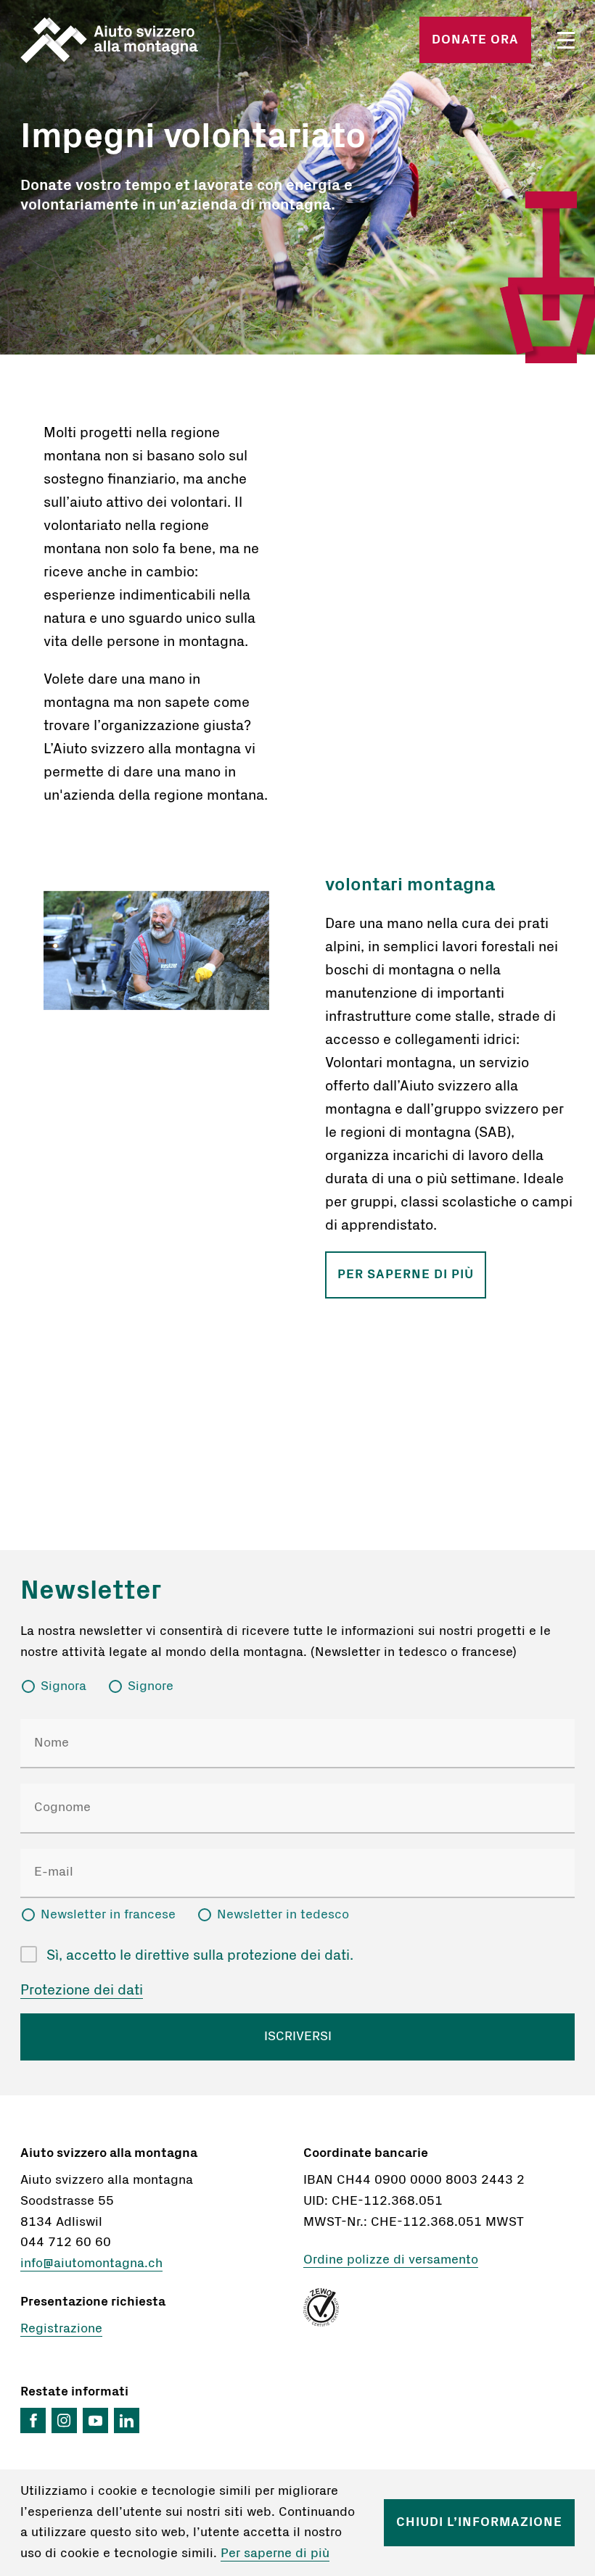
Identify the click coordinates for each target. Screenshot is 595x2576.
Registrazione (61, 2329)
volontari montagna (410, 885)
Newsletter (91, 1590)
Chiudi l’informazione (479, 2522)
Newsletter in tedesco (283, 1915)
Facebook (33, 2420)
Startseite (109, 40)
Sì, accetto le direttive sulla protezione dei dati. (200, 1955)
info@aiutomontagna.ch (91, 2264)
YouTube (95, 2420)
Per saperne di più (406, 1274)
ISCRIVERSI (298, 2037)
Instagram (64, 2420)
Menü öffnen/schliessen (566, 40)
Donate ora (475, 40)
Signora (63, 1686)
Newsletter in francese (108, 1915)
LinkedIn (127, 2420)
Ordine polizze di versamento (391, 2260)
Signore (151, 1686)
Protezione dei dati (82, 1990)
